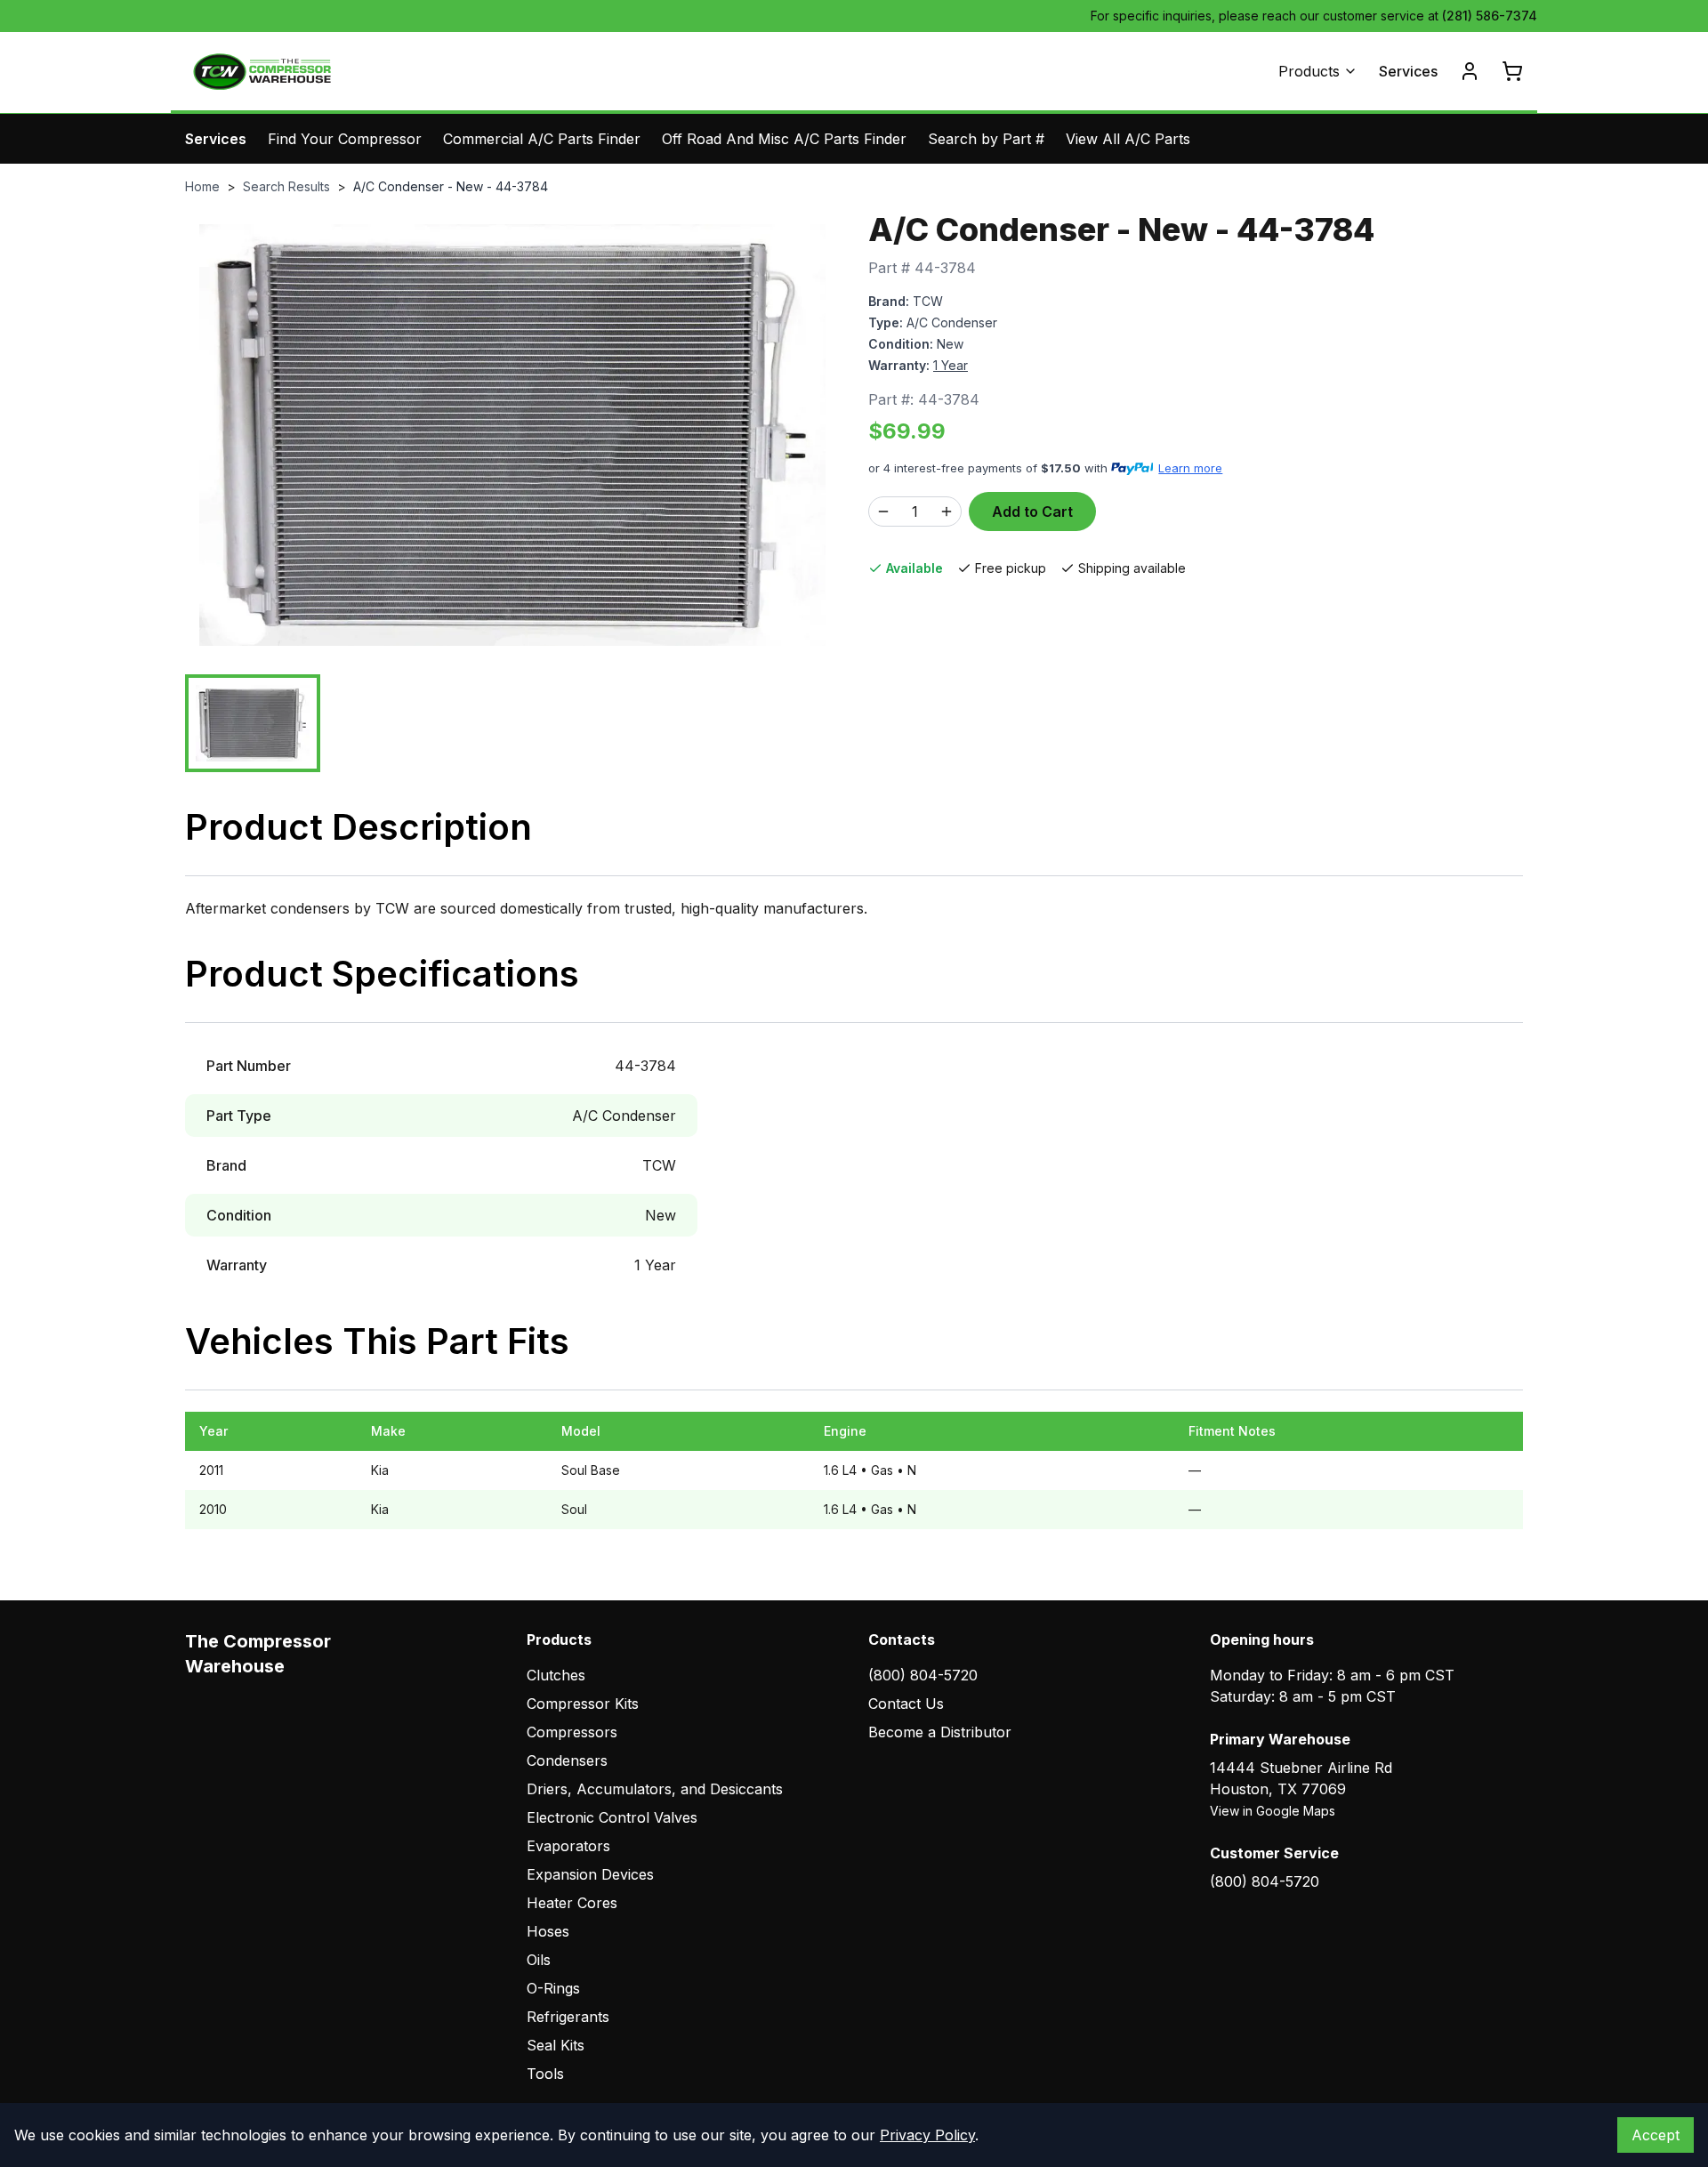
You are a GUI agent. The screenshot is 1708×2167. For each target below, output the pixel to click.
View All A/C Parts (1128, 139)
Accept (1656, 2135)
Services (1408, 71)
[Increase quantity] (947, 512)
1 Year (951, 365)
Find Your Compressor (345, 139)
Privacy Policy (927, 2135)
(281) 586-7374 (1490, 16)
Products (1309, 71)
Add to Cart (1032, 512)
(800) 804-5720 (923, 1675)
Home (202, 186)
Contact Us (906, 1704)
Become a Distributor (940, 1732)
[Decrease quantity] (883, 512)
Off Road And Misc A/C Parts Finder (784, 139)
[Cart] (1512, 71)
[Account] (1470, 71)
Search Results (286, 186)
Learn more (1190, 468)
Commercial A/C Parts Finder (542, 139)
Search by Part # (986, 139)
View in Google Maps (1273, 1811)
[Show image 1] (253, 723)
